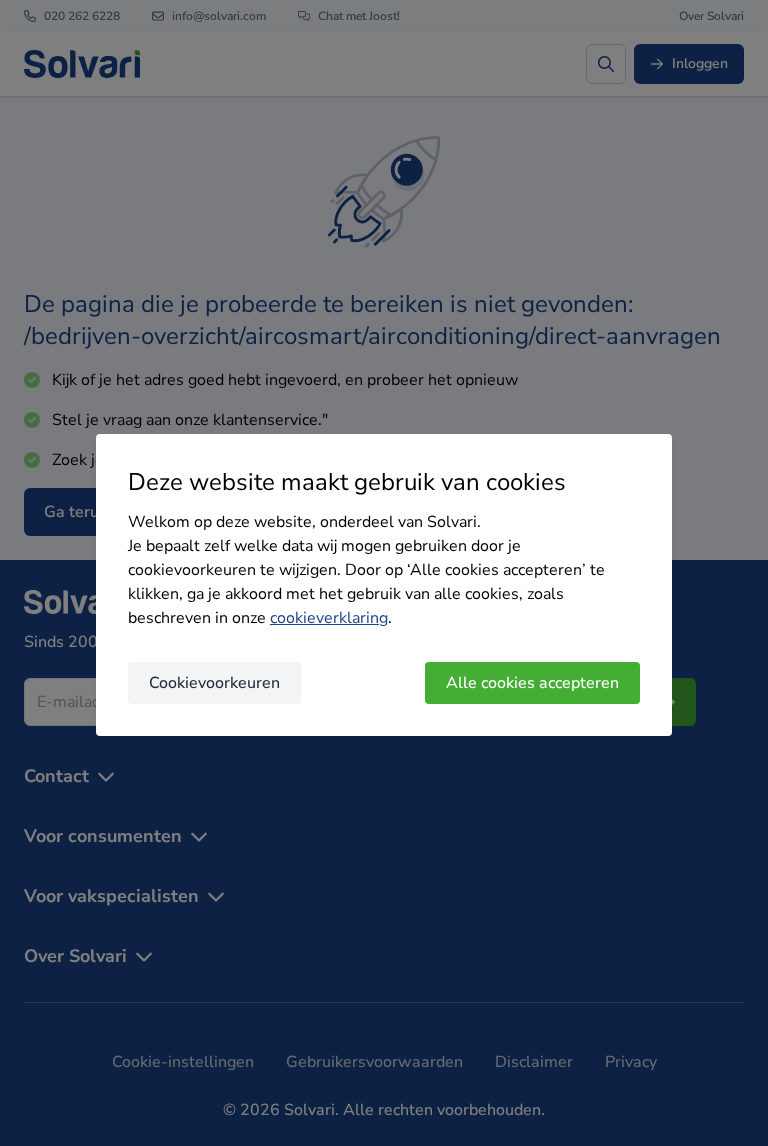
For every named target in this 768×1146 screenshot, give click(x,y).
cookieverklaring (329, 618)
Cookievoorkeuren (214, 683)
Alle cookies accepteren (532, 683)
